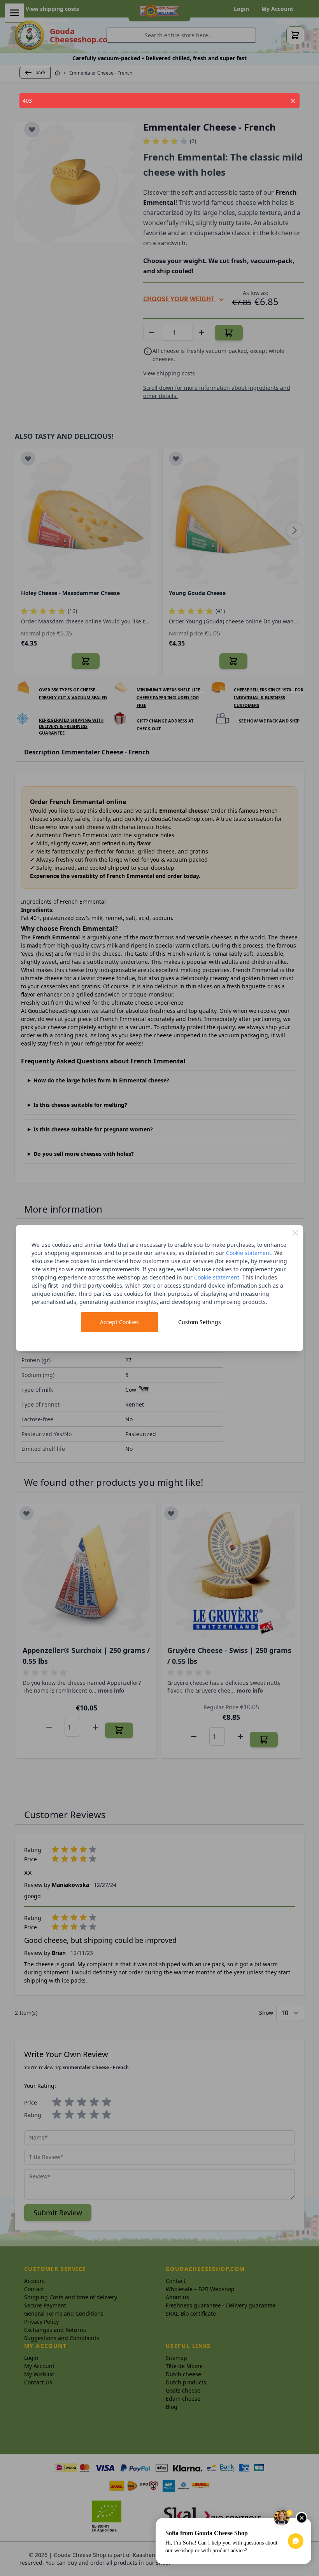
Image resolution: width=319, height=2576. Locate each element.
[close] (293, 101)
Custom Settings (200, 1322)
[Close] (295, 1233)
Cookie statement (249, 1253)
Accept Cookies (119, 1322)
